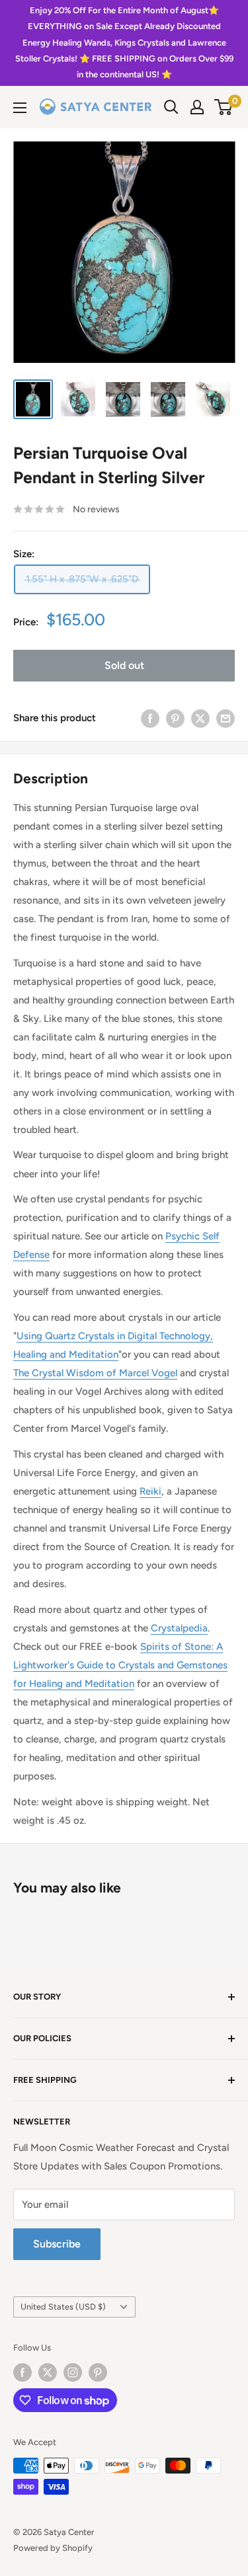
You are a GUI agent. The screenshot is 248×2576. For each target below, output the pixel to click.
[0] (224, 107)
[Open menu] (20, 108)
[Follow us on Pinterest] (98, 2372)
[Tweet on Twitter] (200, 718)
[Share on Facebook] (150, 718)
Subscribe (57, 2244)
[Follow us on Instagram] (73, 2372)
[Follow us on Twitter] (48, 2372)
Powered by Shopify (53, 2548)
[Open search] (171, 107)
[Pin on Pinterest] (175, 718)
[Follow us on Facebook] (22, 2372)
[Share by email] (226, 718)
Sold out (124, 665)
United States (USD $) (63, 2307)
